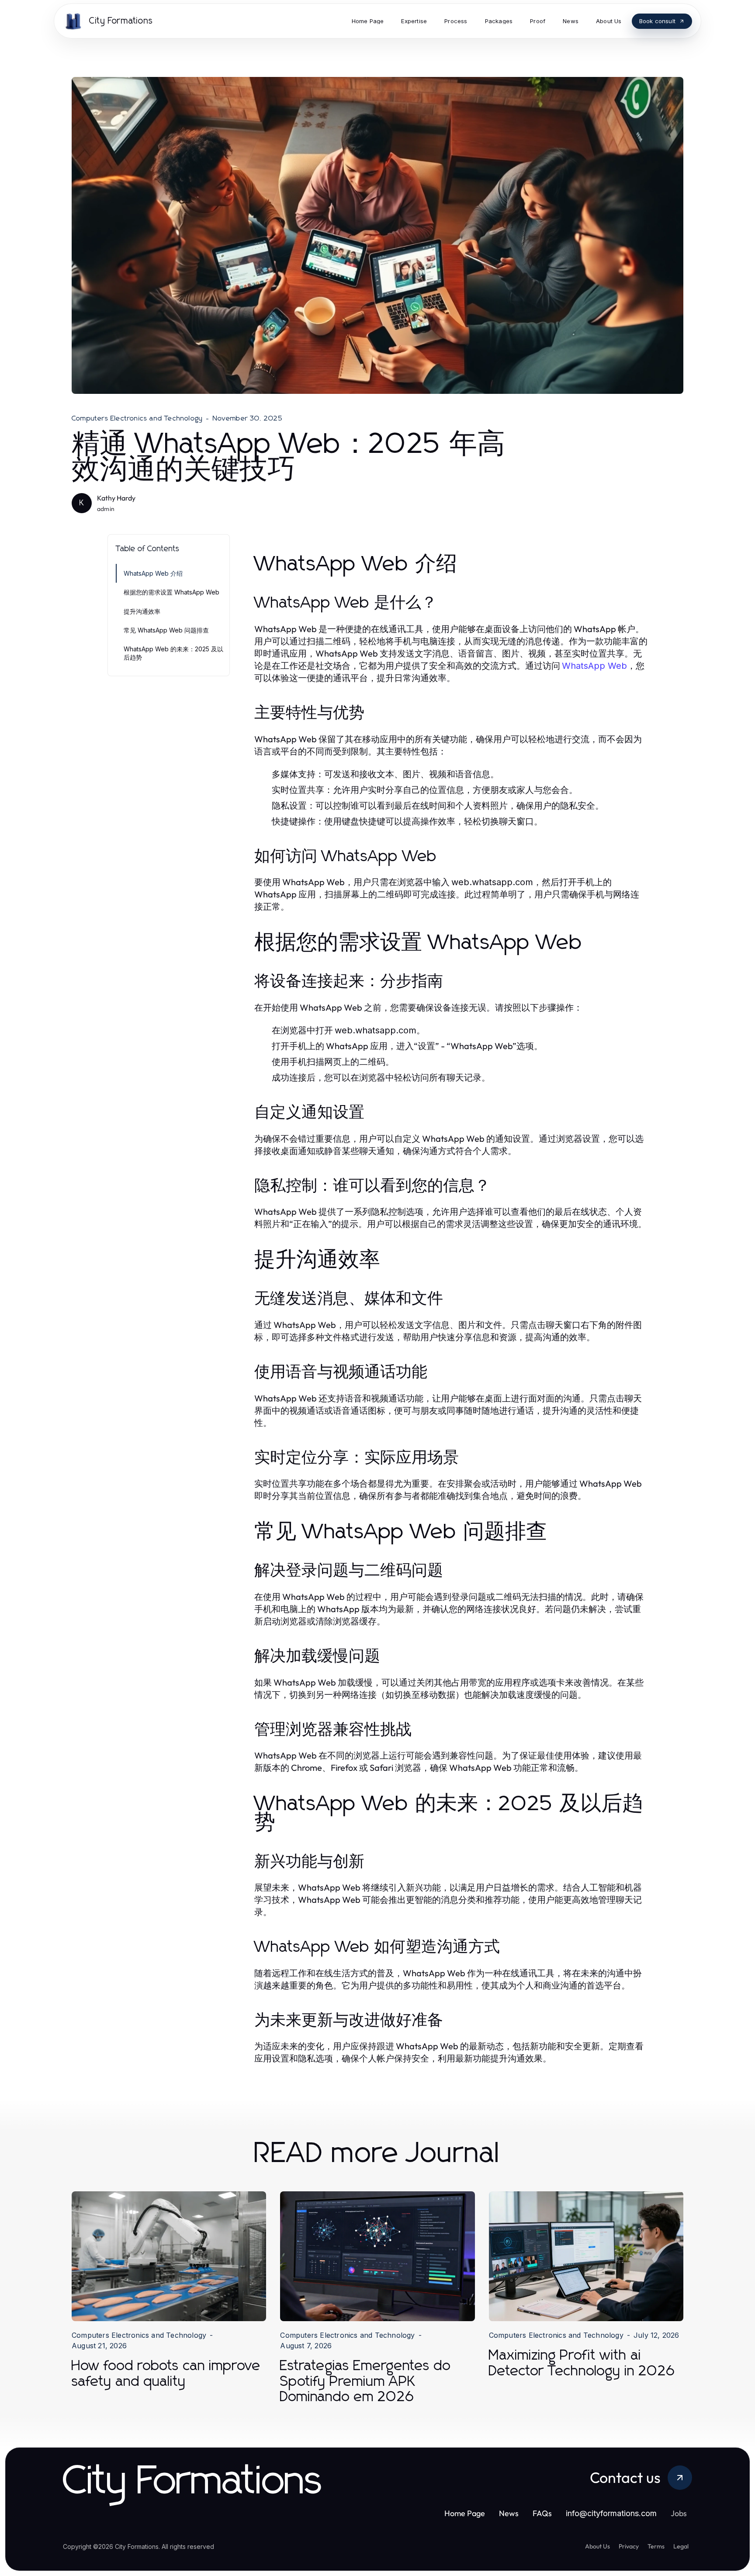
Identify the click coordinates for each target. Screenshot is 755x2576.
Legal (681, 2546)
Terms (656, 2546)
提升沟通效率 (142, 611)
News (509, 2513)
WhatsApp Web (594, 666)
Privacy (629, 2546)
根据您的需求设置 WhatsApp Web (171, 592)
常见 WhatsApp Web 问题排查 (166, 630)
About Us (597, 2546)
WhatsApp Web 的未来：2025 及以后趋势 (173, 653)
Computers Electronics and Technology (137, 418)
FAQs (542, 2513)
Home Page (465, 2513)
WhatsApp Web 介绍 (153, 573)
